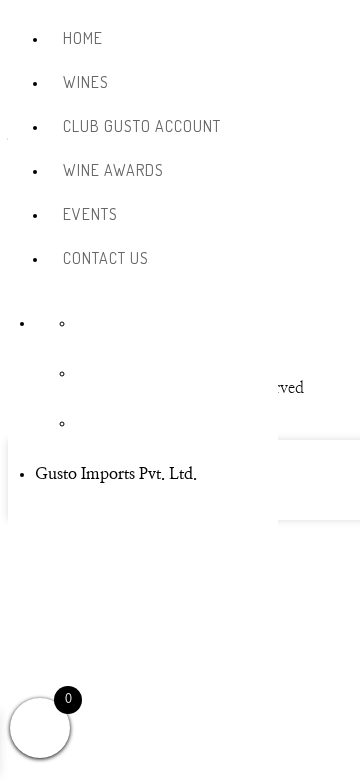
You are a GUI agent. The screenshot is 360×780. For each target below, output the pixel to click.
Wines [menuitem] (86, 82)
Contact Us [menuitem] (106, 258)
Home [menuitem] (83, 38)
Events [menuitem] (90, 214)
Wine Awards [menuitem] (113, 170)
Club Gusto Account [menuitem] (142, 126)
